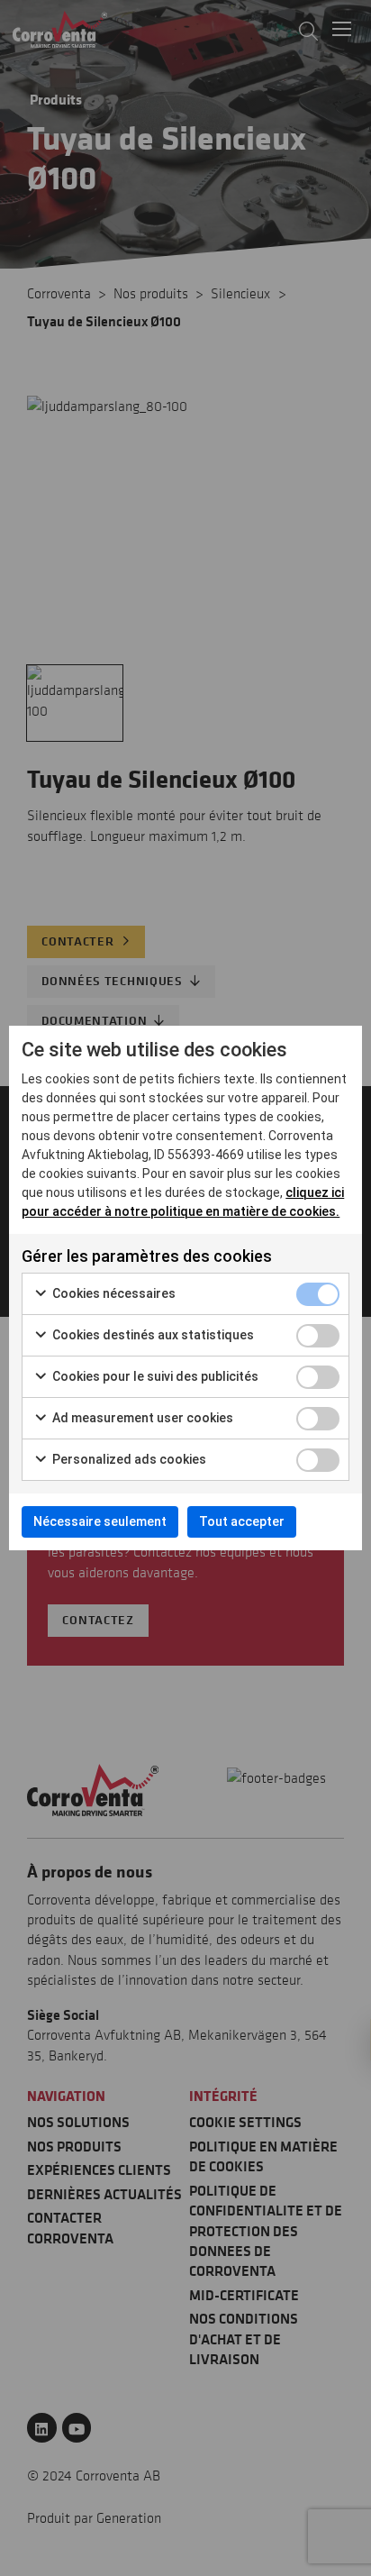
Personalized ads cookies (128, 1459)
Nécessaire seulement (100, 1521)
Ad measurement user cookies (141, 1418)
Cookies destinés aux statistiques (152, 1335)
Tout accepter (242, 1521)
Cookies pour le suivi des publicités (154, 1376)
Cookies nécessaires (113, 1293)
